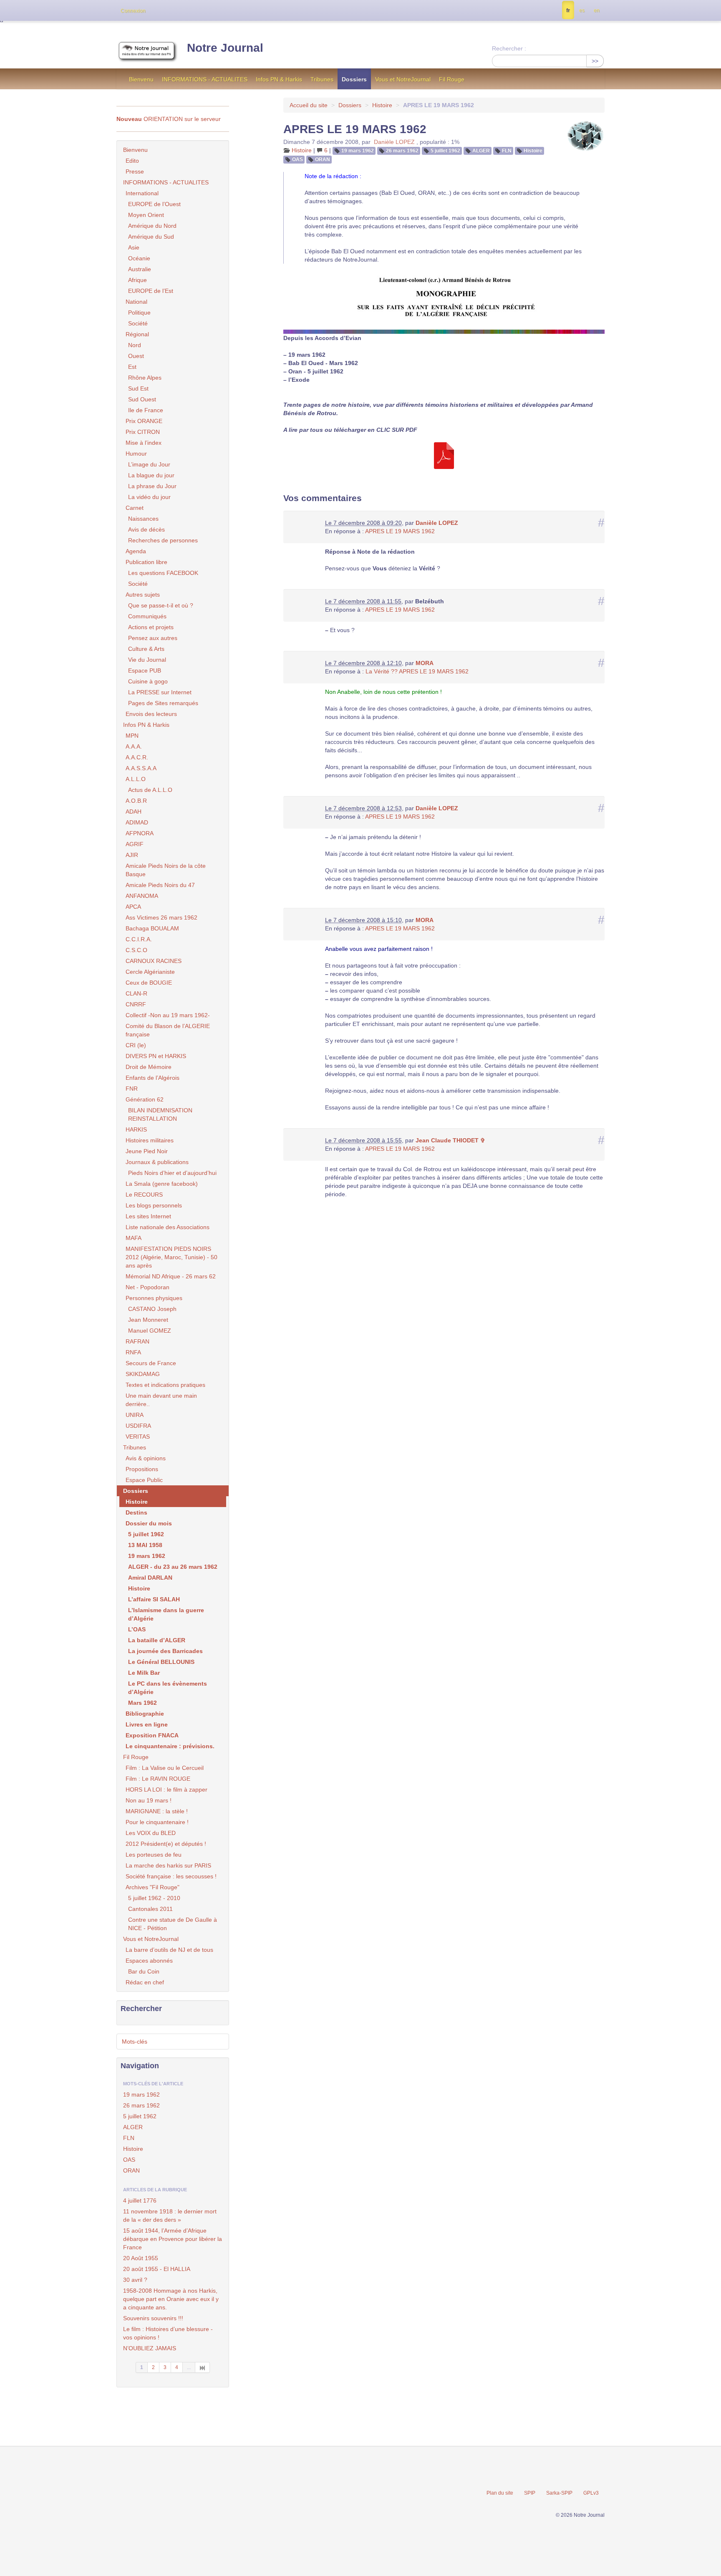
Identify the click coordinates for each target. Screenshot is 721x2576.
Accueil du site (309, 105)
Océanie (139, 258)
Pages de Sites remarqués (163, 703)
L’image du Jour (149, 464)
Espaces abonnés (149, 1961)
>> (595, 61)
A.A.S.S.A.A (141, 768)
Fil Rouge (452, 79)
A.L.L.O (136, 779)
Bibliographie (145, 1714)
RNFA (133, 1352)
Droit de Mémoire (149, 1067)
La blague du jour (151, 475)
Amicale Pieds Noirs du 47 (160, 885)
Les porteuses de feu (154, 1855)
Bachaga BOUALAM (152, 928)
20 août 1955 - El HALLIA (157, 2269)
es (582, 10)
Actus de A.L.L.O (150, 790)
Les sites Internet (148, 1216)
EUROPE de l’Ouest (154, 204)
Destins (136, 1512)
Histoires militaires (150, 1140)
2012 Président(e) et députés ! (166, 1844)
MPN (132, 736)
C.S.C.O (136, 950)
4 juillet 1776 (140, 2200)
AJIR (132, 855)
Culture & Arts (146, 649)
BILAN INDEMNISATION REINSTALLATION (160, 1114)
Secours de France (151, 1363)
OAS (297, 159)
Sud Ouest (142, 399)
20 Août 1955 (141, 2258)
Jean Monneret (148, 1320)
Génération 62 (145, 1099)
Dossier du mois (149, 1523)
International (142, 193)
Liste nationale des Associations (168, 1227)
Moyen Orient (146, 215)
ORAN (323, 159)
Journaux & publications (157, 1162)
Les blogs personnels (154, 1205)
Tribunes (322, 79)
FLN (507, 151)
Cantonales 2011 (150, 1909)
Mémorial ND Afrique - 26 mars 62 (171, 1276)
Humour (136, 454)
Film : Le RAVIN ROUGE (158, 1779)
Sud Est (138, 388)
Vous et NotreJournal (403, 79)
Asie (134, 247)
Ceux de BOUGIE (149, 983)
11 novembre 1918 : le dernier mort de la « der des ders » (170, 2216)
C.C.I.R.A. (139, 939)
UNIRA (135, 1415)
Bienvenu (141, 79)
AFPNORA (140, 833)
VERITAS (138, 1437)
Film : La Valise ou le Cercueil (165, 1768)
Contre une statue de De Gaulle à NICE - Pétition (173, 1924)
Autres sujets (143, 595)
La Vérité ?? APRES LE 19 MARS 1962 (417, 671)
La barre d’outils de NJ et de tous (169, 1950)
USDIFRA (138, 1426)
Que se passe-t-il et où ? (161, 605)
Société (138, 323)
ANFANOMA (142, 896)
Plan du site (500, 2493)
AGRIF (135, 844)
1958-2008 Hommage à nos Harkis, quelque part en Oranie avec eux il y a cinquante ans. (171, 2299)
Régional (137, 334)
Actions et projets (151, 627)
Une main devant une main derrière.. (161, 1400)
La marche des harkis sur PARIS (168, 1865)
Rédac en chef (145, 1982)
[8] (203, 2367)
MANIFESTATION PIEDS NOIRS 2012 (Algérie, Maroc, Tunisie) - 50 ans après (171, 1257)
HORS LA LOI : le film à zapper (166, 1790)
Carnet (135, 508)
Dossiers (354, 79)
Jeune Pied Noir (147, 1151)
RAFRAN (137, 1341)
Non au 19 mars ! (149, 1800)
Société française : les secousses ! (171, 1876)
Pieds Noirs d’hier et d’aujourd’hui (172, 1173)
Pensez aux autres (153, 638)
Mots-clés (135, 2042)
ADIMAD (137, 822)
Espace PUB (145, 670)
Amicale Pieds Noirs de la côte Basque (166, 870)
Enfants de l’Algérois (153, 1078)
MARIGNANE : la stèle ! (157, 1811)
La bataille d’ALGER (157, 1640)
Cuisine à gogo (148, 681)
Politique (139, 313)
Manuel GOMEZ (150, 1331)
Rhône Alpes (145, 378)
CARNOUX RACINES (154, 961)
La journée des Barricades (165, 1651)
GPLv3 (591, 2493)
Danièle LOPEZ (394, 142)
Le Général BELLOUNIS (161, 1662)
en (597, 10)
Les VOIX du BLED (151, 1833)
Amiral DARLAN (150, 1578)
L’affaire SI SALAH (154, 1599)
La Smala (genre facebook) (162, 1184)
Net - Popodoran (147, 1287)
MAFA (134, 1238)
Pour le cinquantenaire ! (157, 1822)
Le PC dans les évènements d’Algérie (168, 1688)
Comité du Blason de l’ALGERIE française (168, 1030)
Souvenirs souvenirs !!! (153, 2318)
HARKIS (136, 1129)
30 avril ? (135, 2280)
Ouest (136, 356)
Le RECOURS (144, 1195)
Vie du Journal (147, 660)
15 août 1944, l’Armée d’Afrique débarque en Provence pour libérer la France (173, 2239)
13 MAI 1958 (145, 1545)
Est (132, 367)
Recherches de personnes (163, 540)
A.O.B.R (136, 801)
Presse (135, 171)
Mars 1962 (142, 1703)
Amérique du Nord (152, 226)
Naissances (143, 519)
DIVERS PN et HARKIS (156, 1056)
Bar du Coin (144, 1971)
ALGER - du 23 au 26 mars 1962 (173, 1567)
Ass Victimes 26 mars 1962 (161, 917)
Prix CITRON (143, 432)
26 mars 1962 (402, 151)
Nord (135, 345)
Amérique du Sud (151, 237)
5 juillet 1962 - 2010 (154, 1898)
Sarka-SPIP (559, 2493)
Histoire (382, 105)
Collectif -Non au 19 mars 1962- (168, 1015)
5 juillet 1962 (445, 151)
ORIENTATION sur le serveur (169, 119)
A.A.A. (134, 746)
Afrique (137, 280)
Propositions (142, 1469)
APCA (133, 907)
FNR (132, 1089)
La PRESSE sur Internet (160, 692)
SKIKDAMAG (143, 1374)
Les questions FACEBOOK (163, 573)
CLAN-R (136, 993)
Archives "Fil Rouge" (153, 1887)
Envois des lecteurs (151, 714)
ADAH (134, 812)
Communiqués (147, 616)
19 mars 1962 (358, 151)
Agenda (136, 551)
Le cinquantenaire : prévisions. (170, 1746)
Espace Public (144, 1480)
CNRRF (136, 1004)
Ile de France (146, 410)
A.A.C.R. (137, 757)
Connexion (133, 11)
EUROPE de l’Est (151, 291)
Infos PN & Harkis (279, 79)
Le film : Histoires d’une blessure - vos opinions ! (168, 2333)
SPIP (530, 2493)
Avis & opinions (146, 1458)
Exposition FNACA (152, 1735)
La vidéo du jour (149, 497)
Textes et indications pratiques (165, 1385)
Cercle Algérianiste (150, 972)
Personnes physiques (154, 1298)
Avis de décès (146, 529)
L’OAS (137, 1629)
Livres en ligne (147, 1724)
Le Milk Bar (144, 1673)
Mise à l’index (144, 443)
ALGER (481, 151)
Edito (132, 161)
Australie (140, 269)
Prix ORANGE (144, 421)
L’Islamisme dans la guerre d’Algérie (166, 1614)
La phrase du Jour (152, 486)
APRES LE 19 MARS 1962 (400, 531)
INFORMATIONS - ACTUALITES (205, 79)
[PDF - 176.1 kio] (444, 455)
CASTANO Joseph (152, 1309)
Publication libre (146, 562)
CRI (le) (136, 1045)
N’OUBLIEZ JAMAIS (150, 2348)
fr (568, 10)
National (136, 302)
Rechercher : (509, 48)
